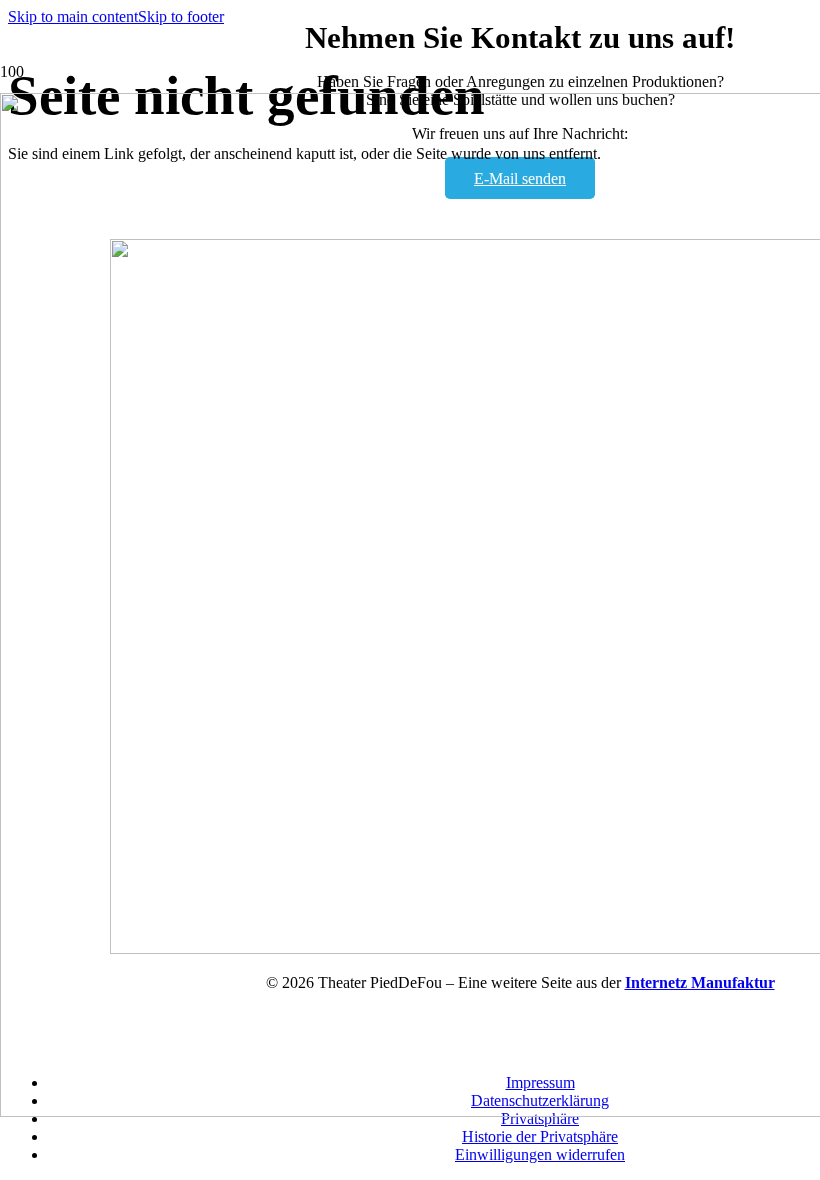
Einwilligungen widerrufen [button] (540, 1154)
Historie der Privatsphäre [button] (540, 1136)
